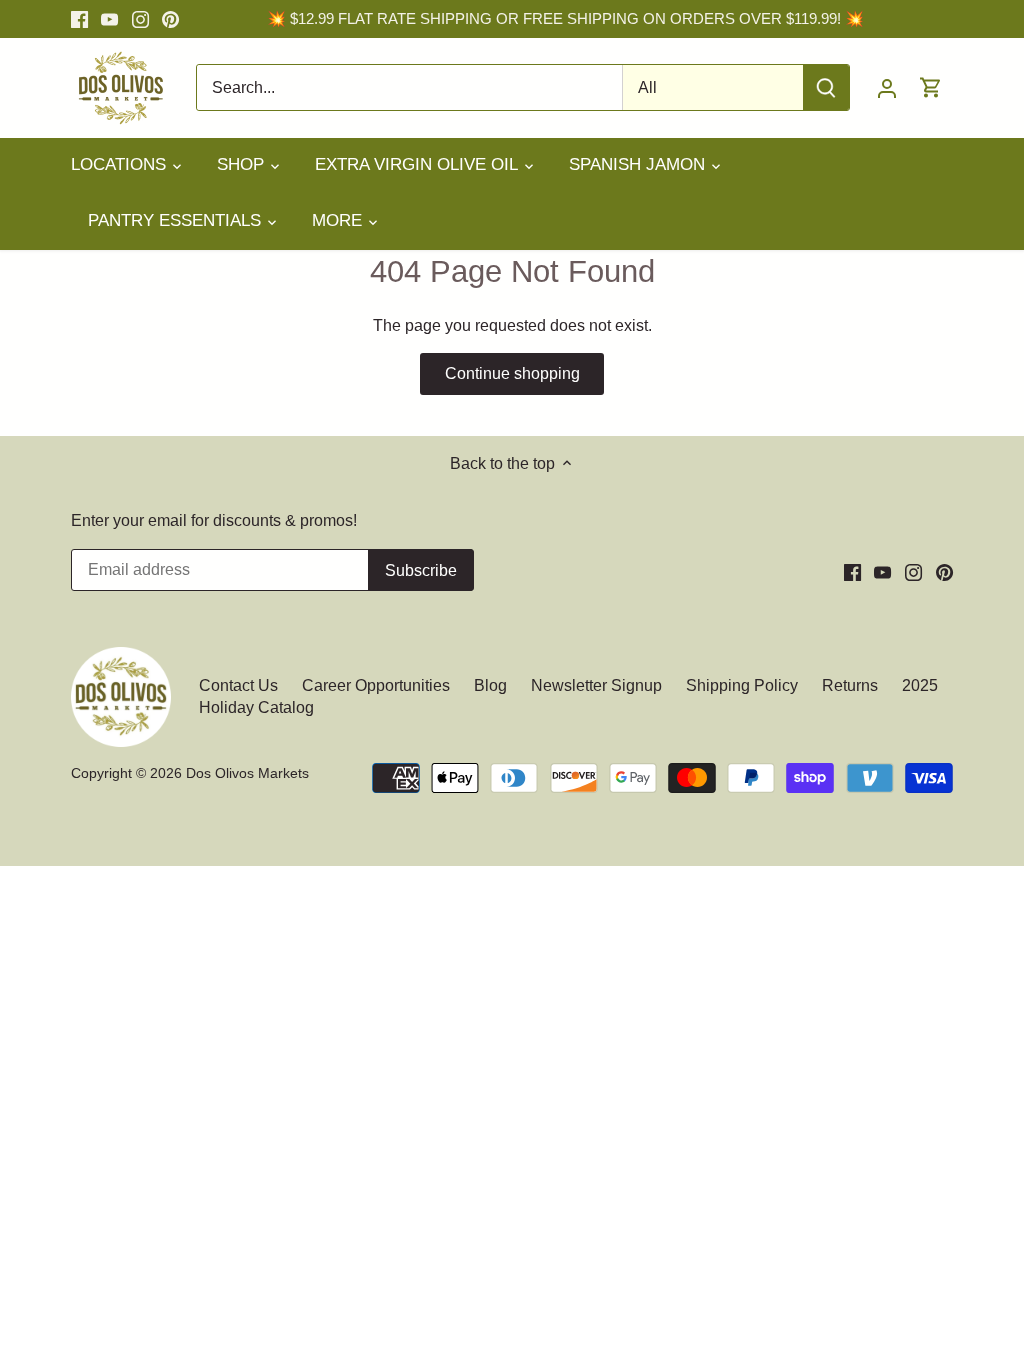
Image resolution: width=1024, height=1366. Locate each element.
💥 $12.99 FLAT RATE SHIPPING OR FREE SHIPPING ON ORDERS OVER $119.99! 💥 (565, 18)
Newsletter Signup (596, 685)
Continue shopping (512, 373)
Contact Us (240, 685)
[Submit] (826, 87)
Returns (850, 685)
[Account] (887, 87)
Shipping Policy (742, 685)
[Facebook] (79, 19)
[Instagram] (140, 19)
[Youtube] (109, 19)
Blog (490, 685)
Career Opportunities (376, 685)
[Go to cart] (931, 87)
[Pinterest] (170, 19)
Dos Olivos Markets (247, 773)
